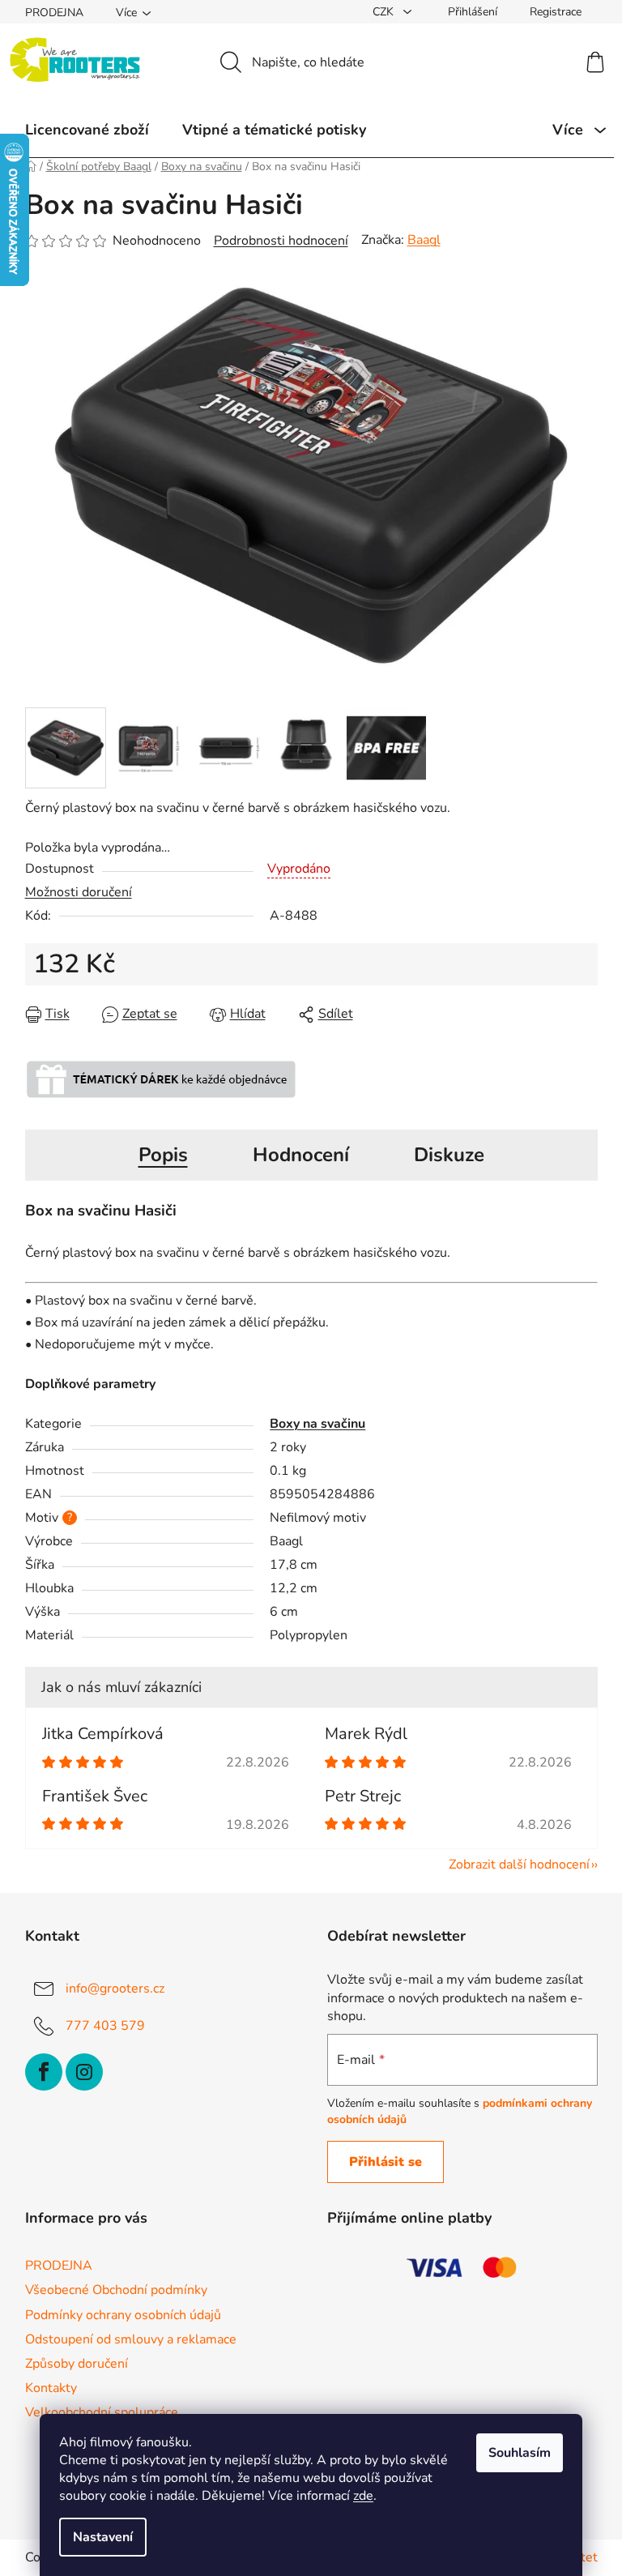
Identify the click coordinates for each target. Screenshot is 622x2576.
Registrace (556, 12)
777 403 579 (105, 2026)
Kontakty (51, 2388)
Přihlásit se (386, 2162)
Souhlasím (520, 2453)
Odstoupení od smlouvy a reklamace (131, 2339)
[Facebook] (44, 2072)
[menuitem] (87, 130)
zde (363, 2496)
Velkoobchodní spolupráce (102, 2412)
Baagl (424, 240)
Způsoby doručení (77, 2364)
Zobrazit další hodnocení (519, 1865)
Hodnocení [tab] (301, 1155)
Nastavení (103, 2537)
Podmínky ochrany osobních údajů (123, 2315)
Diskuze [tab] (449, 1155)
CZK (385, 12)
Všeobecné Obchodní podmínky (116, 2290)
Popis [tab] (163, 1155)
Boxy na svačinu (317, 1424)
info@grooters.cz (115, 1989)
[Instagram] (84, 2072)
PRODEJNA (54, 13)
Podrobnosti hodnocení (281, 241)
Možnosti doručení (79, 892)
